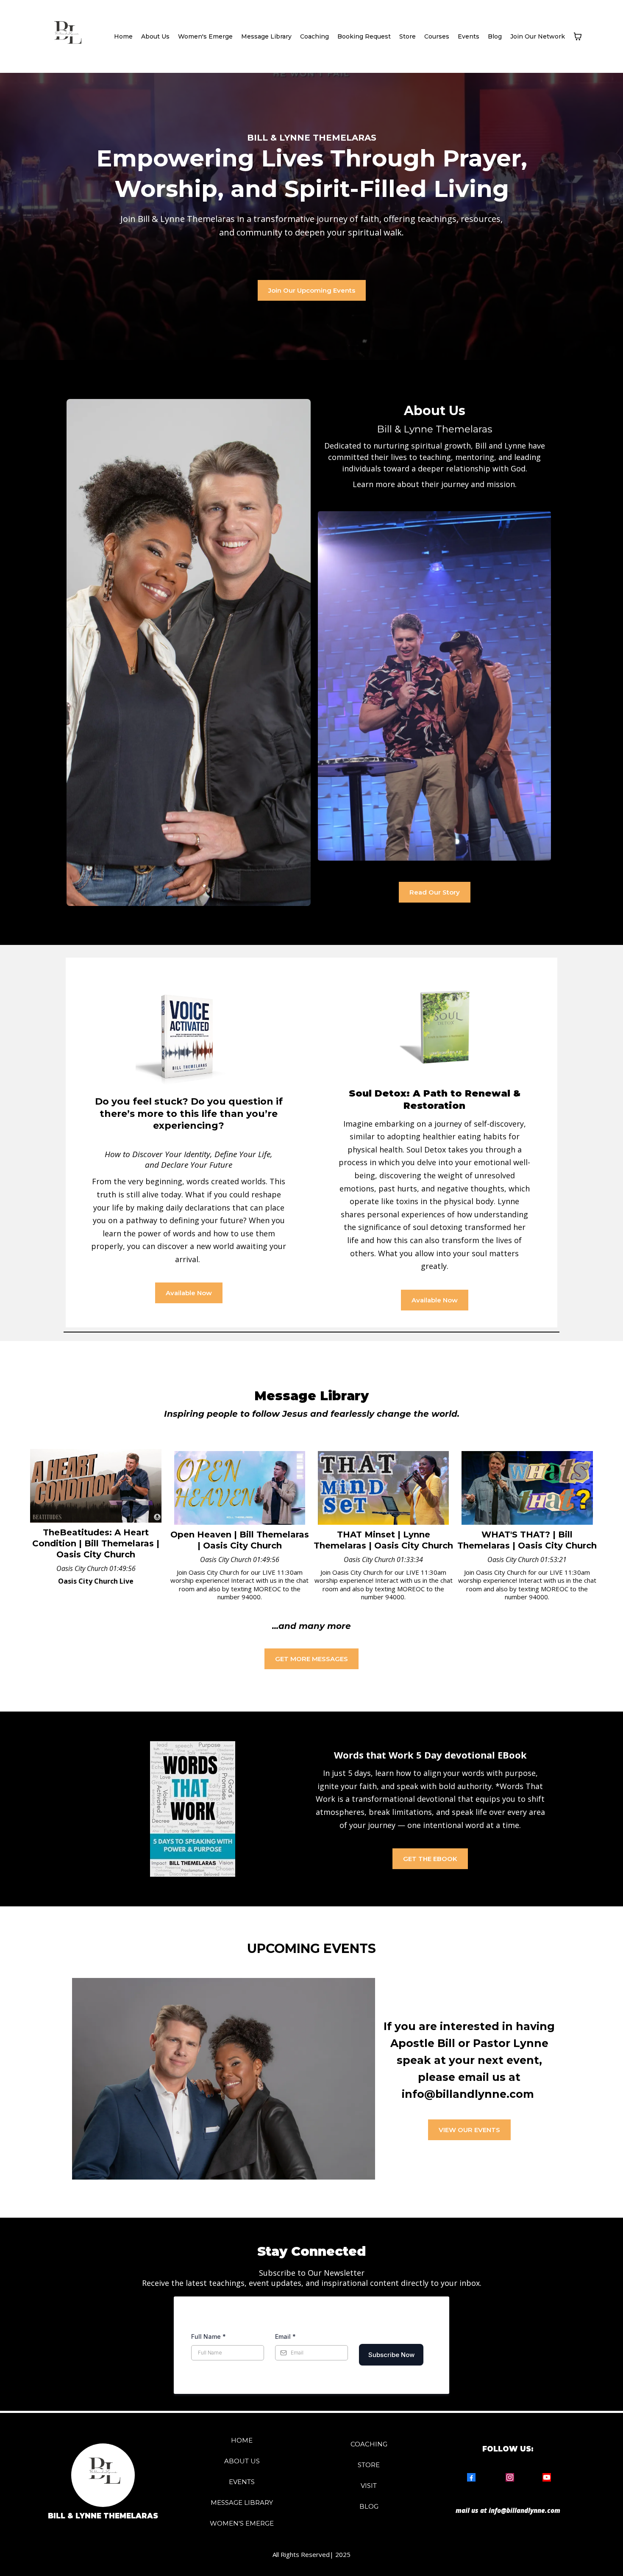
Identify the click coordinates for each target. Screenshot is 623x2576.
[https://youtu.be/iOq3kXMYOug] (240, 1488)
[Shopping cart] (578, 36)
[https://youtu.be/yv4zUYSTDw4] (527, 1488)
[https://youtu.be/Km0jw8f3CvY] (383, 1488)
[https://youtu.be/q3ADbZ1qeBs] (96, 1486)
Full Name (209, 2336)
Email (285, 2336)
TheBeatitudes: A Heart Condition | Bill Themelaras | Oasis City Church (96, 1543)
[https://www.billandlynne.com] (67, 36)
